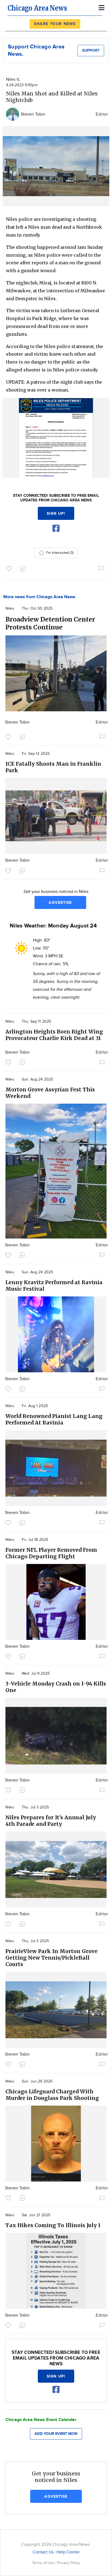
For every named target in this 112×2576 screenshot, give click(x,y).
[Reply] (24, 568)
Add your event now (56, 2434)
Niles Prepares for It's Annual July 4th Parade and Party (51, 1821)
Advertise (60, 903)
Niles (10, 609)
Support (91, 50)
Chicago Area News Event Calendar (41, 2420)
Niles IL (13, 80)
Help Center (68, 2552)
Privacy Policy (69, 2563)
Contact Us (43, 2552)
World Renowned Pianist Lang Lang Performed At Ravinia (54, 1419)
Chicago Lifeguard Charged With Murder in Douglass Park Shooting (52, 2095)
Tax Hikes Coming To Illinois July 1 (53, 2225)
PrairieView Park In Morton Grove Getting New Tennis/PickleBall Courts (52, 1958)
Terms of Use (44, 2563)
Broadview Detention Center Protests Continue (50, 623)
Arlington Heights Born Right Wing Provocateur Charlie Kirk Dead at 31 (54, 1035)
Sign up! (56, 513)
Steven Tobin (33, 114)
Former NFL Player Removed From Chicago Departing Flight (51, 1553)
